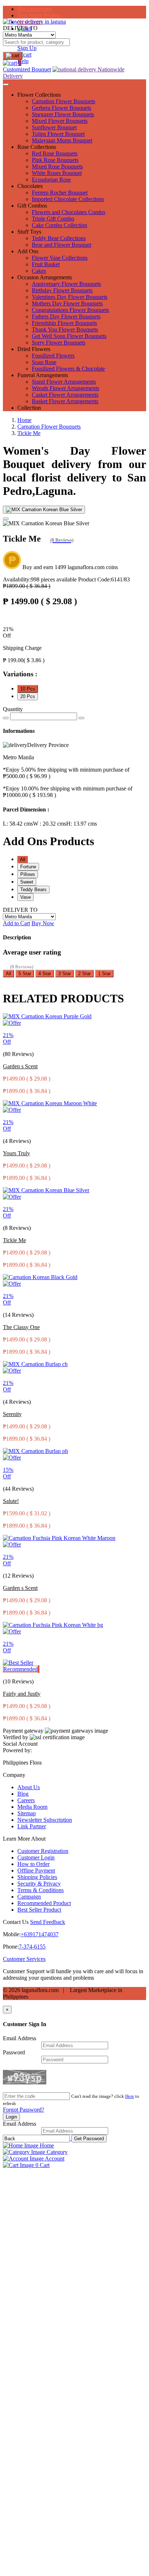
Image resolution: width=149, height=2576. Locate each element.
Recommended (35, 9)
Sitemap (27, 1813)
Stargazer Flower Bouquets (63, 114)
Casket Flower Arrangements (65, 395)
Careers (26, 1800)
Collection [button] (29, 408)
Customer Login (36, 1857)
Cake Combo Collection (59, 225)
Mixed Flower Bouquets (60, 121)
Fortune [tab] (28, 867)
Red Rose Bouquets (55, 153)
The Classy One (21, 1327)
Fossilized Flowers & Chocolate (68, 369)
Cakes (39, 271)
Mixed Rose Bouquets (57, 166)
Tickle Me (29, 433)
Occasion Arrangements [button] (45, 277)
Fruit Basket (46, 264)
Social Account (20, 1744)
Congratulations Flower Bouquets (70, 310)
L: (18, 824)
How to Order (33, 1864)
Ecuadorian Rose (51, 179)
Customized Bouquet (27, 69)
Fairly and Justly (22, 1694)
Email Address (20, 2038)
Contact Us (16, 1922)
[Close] (6, 519)
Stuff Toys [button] (29, 232)
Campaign (29, 1897)
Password (14, 2052)
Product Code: (104, 579)
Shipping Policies (37, 1877)
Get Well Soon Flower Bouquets (69, 336)
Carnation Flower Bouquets (63, 101)
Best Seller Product (39, 15)
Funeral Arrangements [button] (43, 375)
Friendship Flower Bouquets (64, 323)
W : (50, 824)
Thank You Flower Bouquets (65, 329)
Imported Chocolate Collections (68, 199)
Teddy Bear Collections (59, 238)
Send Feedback (48, 1922)
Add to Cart (16, 923)
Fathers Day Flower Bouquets (66, 316)
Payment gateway (23, 1731)
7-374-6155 (32, 1947)
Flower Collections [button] (39, 95)
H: (82, 824)
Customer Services (24, 1959)
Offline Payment (36, 1871)
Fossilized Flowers (53, 356)
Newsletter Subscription (45, 1820)
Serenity (12, 1414)
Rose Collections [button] (37, 147)
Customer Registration (43, 1851)
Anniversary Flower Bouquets (66, 284)
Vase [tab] (25, 897)
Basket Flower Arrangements (65, 401)
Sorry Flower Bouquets (59, 343)
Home (24, 420)
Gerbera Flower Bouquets (61, 108)
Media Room (32, 1807)
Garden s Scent (20, 1066)
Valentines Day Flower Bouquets (70, 297)
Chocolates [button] (30, 186)
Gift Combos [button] (32, 206)
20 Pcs (28, 696)
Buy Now (43, 923)
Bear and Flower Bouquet (61, 245)
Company (14, 1775)
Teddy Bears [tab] (33, 890)
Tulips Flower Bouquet (58, 134)
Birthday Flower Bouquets (62, 290)
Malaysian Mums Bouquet (62, 140)
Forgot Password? (24, 2110)
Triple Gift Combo (53, 219)
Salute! (11, 1501)
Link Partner (32, 1826)
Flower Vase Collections (60, 258)
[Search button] (13, 56)
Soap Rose (44, 362)
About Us (29, 1787)
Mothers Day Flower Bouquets (67, 303)
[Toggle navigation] (6, 84)
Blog (23, 1794)
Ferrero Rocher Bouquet (60, 193)
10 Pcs (28, 689)
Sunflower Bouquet (54, 127)
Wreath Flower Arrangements (65, 388)
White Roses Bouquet (57, 173)
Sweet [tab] (27, 882)
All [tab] (23, 859)
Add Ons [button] (28, 251)
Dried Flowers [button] (34, 349)
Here (130, 2096)
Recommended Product (44, 1903)
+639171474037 (40, 1934)
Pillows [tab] (28, 874)
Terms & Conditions (41, 1890)
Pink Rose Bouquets (55, 160)
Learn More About (24, 1839)
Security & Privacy (39, 1884)
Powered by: (17, 1750)
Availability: (40, 579)
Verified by (16, 1737)
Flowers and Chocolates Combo (69, 212)
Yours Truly (16, 1153)
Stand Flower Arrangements (64, 382)
